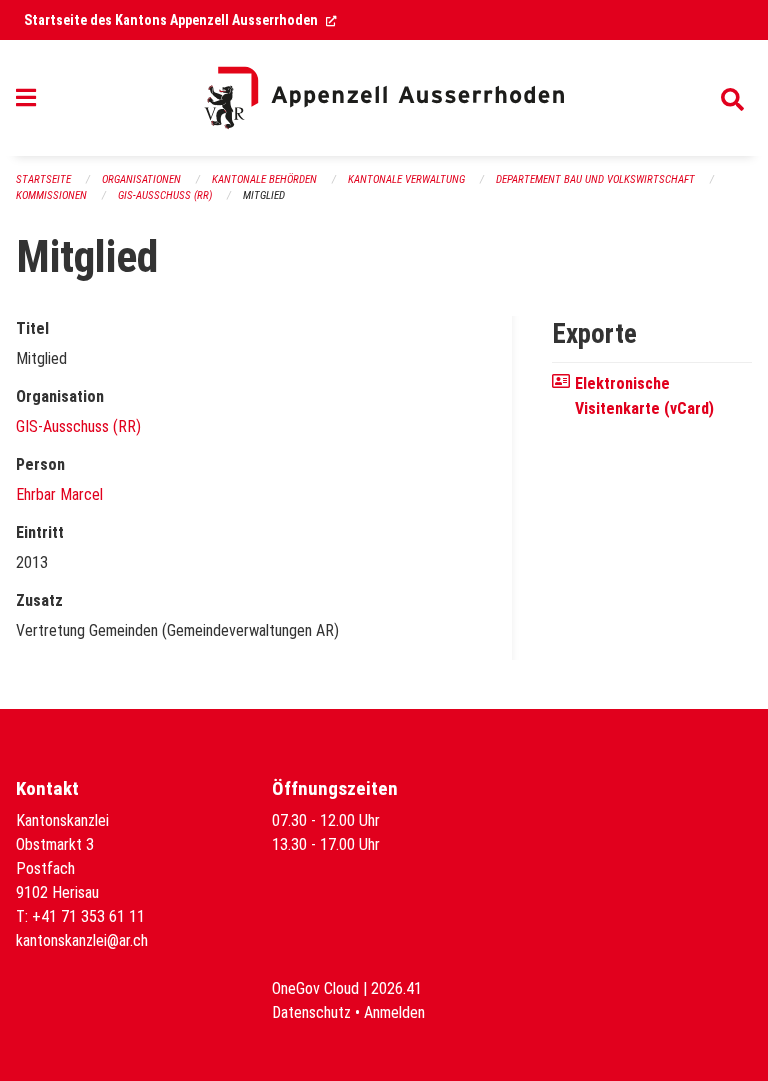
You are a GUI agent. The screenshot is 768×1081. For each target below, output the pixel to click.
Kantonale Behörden (264, 179)
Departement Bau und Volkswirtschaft (595, 179)
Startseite (43, 179)
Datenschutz (311, 1012)
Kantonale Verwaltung (406, 179)
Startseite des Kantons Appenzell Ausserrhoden (180, 20)
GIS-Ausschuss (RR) (165, 195)
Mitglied (264, 195)
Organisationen (141, 179)
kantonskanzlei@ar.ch (82, 940)
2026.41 (396, 988)
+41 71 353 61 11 (88, 916)
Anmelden (394, 1012)
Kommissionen (51, 195)
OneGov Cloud (315, 988)
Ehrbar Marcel (59, 494)
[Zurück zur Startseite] (384, 98)
